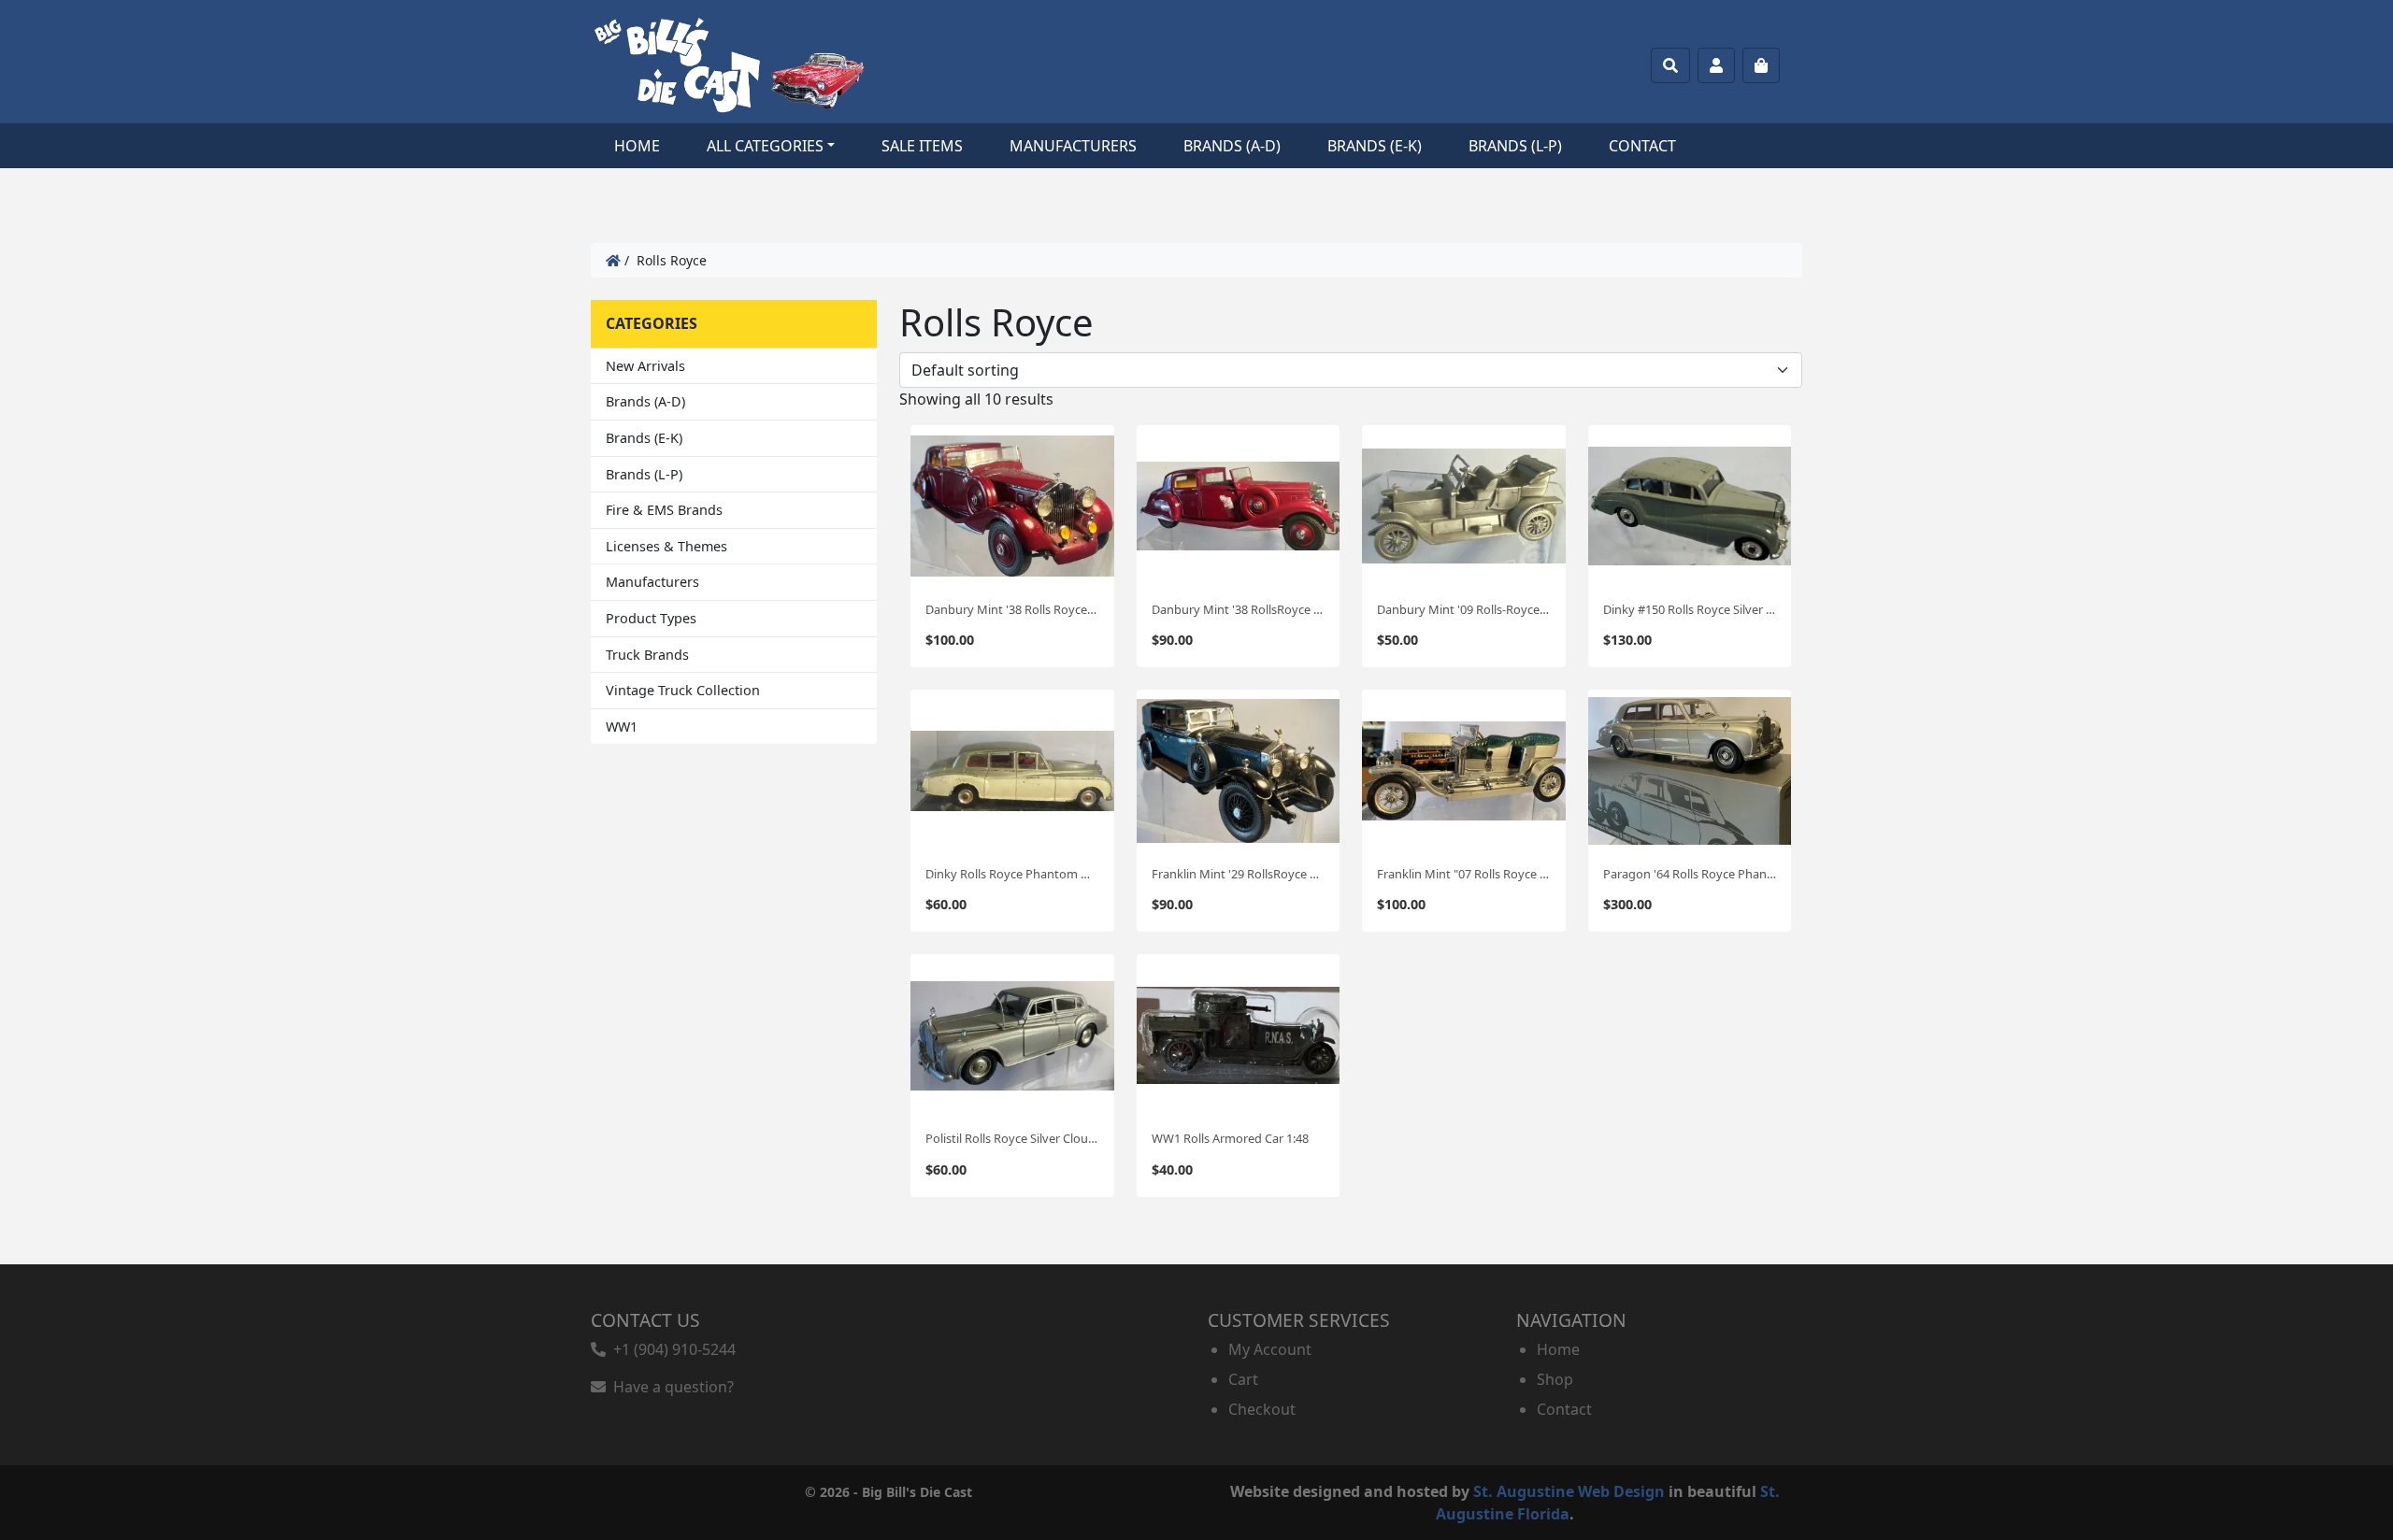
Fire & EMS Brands (664, 510)
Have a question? (670, 1387)
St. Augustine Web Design (1569, 1491)
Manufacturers (1073, 146)
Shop (1555, 1379)
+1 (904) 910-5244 (671, 1349)
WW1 (622, 727)
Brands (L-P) (1515, 146)
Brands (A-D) (1232, 146)
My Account (1270, 1349)
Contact (1642, 146)
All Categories (765, 146)
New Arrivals (645, 366)
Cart (1243, 1379)
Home (637, 146)
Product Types (651, 618)
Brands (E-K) (1375, 146)
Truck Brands (647, 655)
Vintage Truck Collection (683, 690)
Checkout (1262, 1409)
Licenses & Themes (666, 546)
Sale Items (922, 146)
